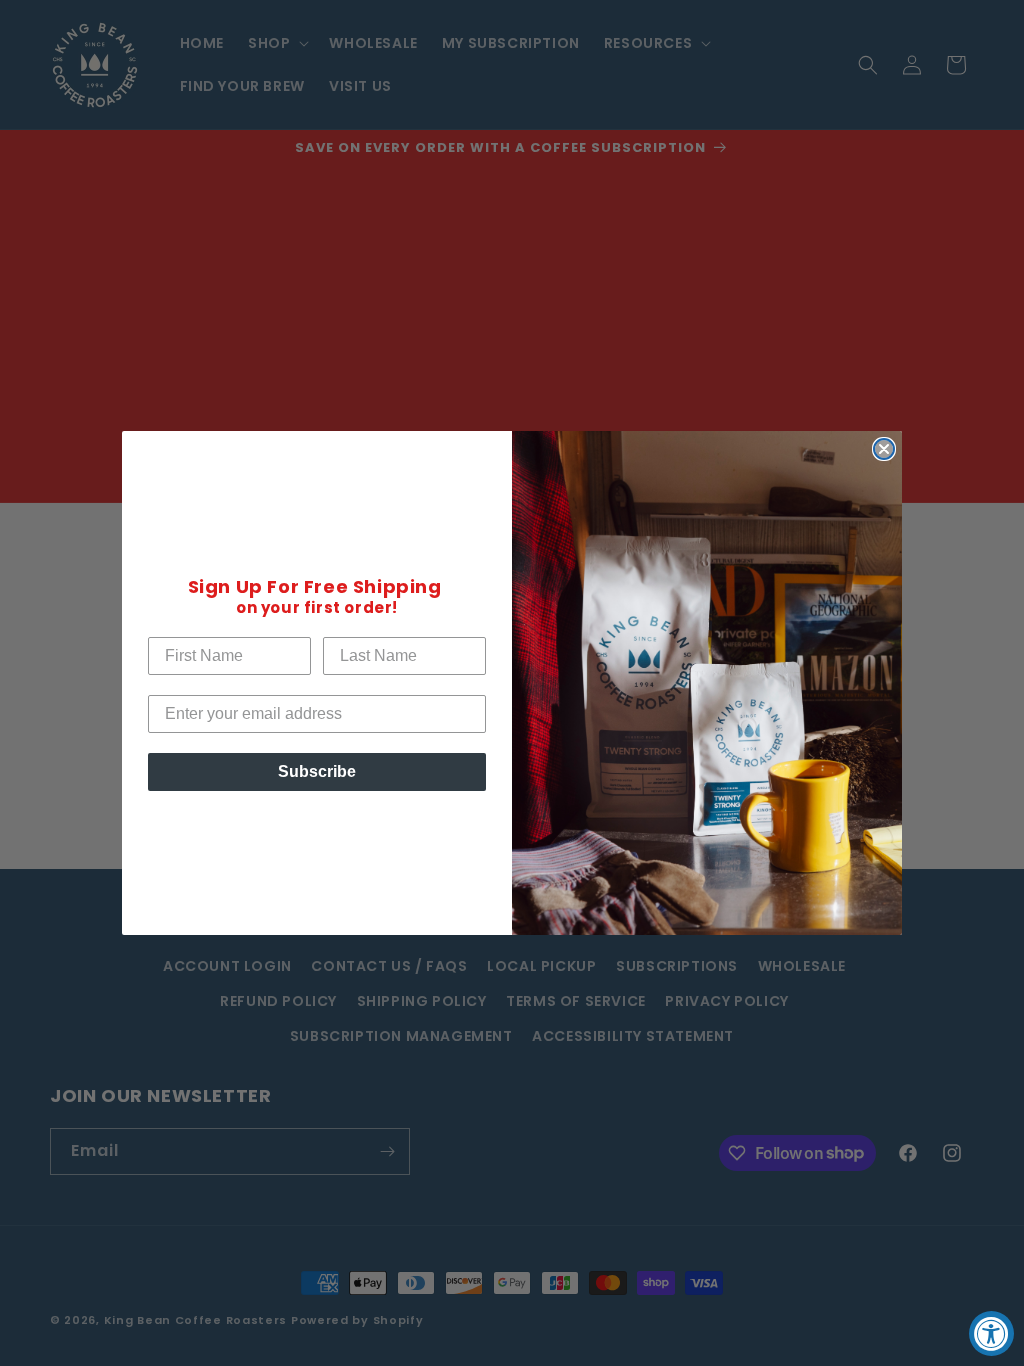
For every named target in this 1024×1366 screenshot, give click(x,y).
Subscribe (317, 771)
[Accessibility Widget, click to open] (991, 1333)
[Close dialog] (884, 449)
